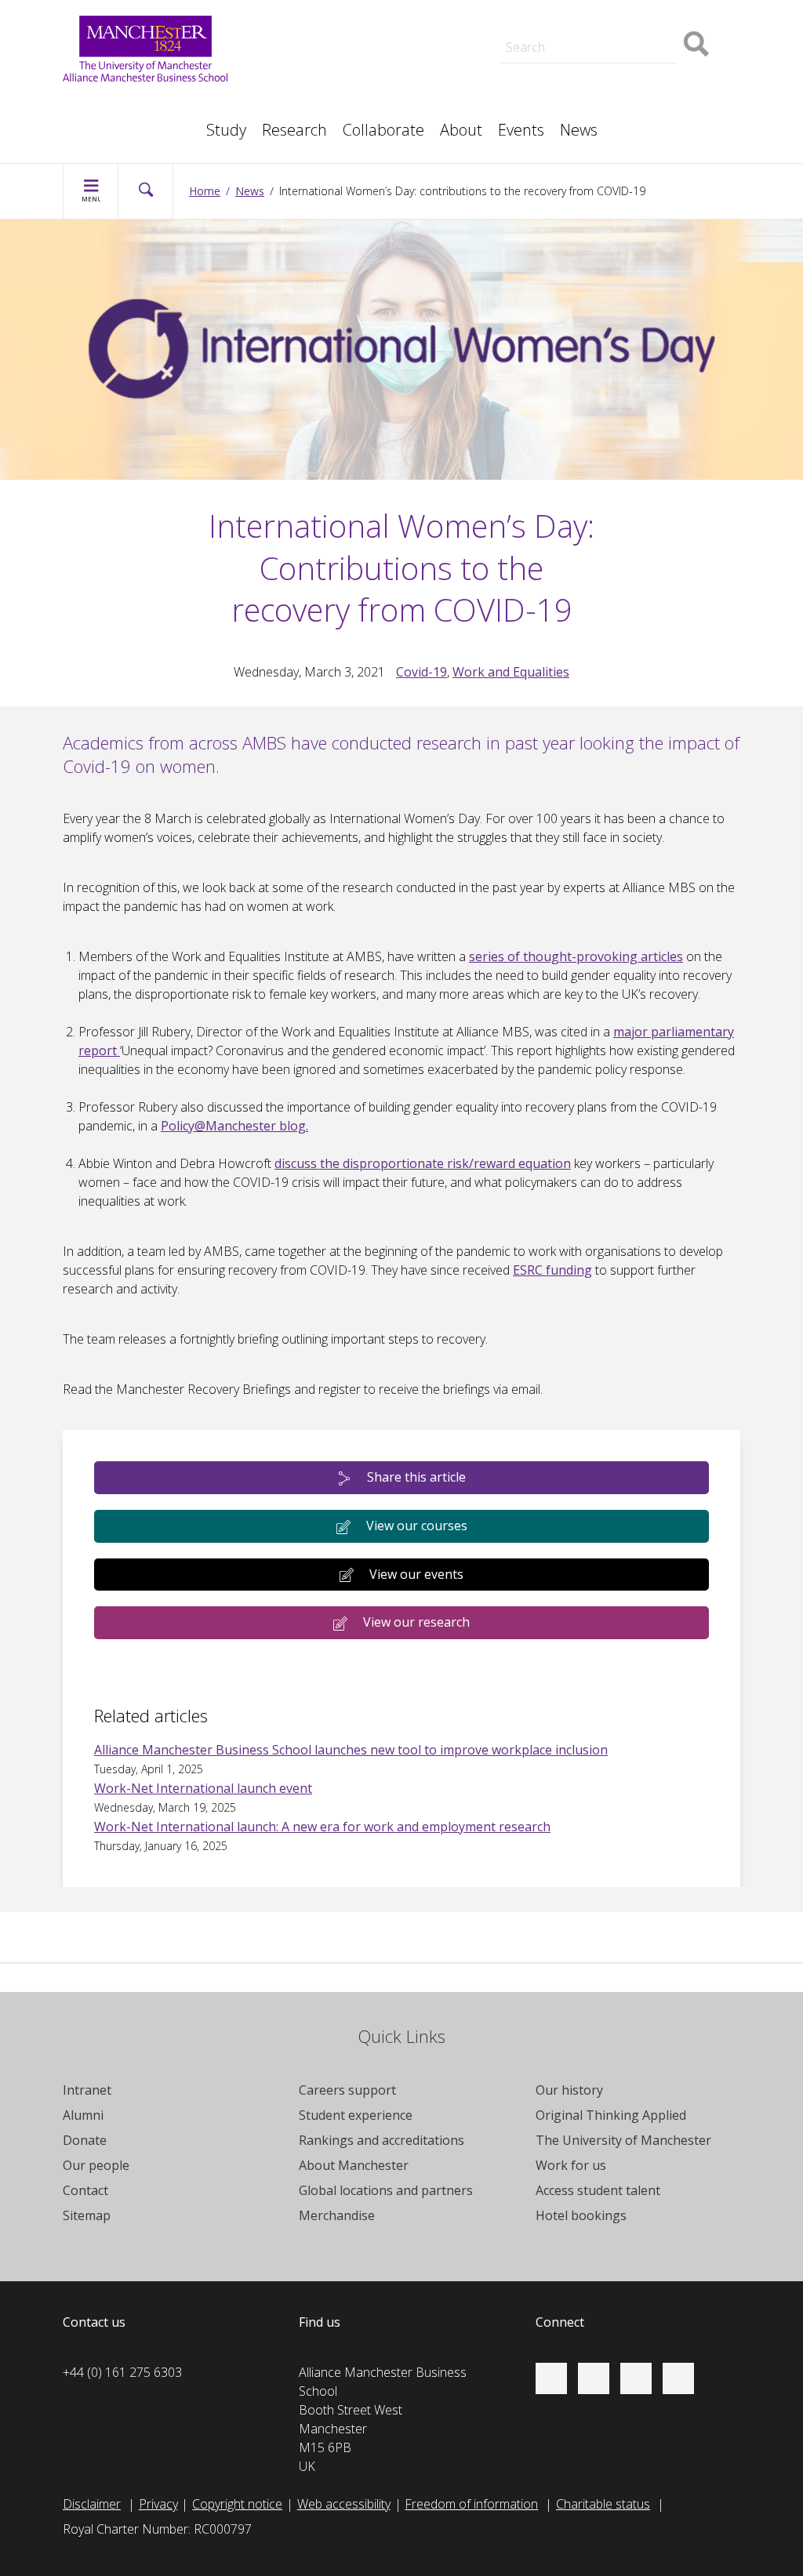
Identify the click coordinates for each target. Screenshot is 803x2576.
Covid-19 (421, 672)
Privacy (158, 2504)
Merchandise (337, 2215)
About (461, 130)
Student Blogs (117, 103)
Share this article (416, 1477)
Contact (85, 2190)
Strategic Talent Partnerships (385, 34)
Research (294, 130)
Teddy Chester (345, 53)
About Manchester (354, 2165)
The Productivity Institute (147, 122)
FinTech (552, 88)
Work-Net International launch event (203, 1788)
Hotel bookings (581, 2215)
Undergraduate (572, 88)
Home (205, 191)
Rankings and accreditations (382, 2140)
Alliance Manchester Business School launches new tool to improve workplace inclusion (351, 1750)
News (579, 130)
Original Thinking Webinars (603, 19)
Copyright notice (237, 2504)
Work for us (571, 2165)
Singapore (107, 103)
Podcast (327, 13)
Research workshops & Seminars (171, 122)
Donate (85, 2140)
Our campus (113, 122)
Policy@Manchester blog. (234, 1126)
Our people (96, 2165)
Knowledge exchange (364, 69)
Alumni (83, 2115)
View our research (416, 1622)
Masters (328, 88)
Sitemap (87, 2215)
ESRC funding (552, 1270)
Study (226, 130)
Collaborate (383, 130)
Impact (323, 53)
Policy (94, 103)
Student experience (356, 2115)
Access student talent (598, 2190)
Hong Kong (110, 122)
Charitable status (603, 2504)
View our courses (417, 1526)
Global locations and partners (386, 2190)
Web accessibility (344, 2504)
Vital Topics (336, 19)
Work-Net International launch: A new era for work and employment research (322, 1827)
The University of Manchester (623, 2140)
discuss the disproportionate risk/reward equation (423, 1163)
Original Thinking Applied (611, 2115)
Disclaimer (92, 2504)
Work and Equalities (511, 672)
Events (521, 130)
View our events (416, 1574)
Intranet (87, 2090)
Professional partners (591, 69)
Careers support (347, 2090)
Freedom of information (471, 2504)
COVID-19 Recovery (360, 88)
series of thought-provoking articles (576, 956)
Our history (569, 2090)
